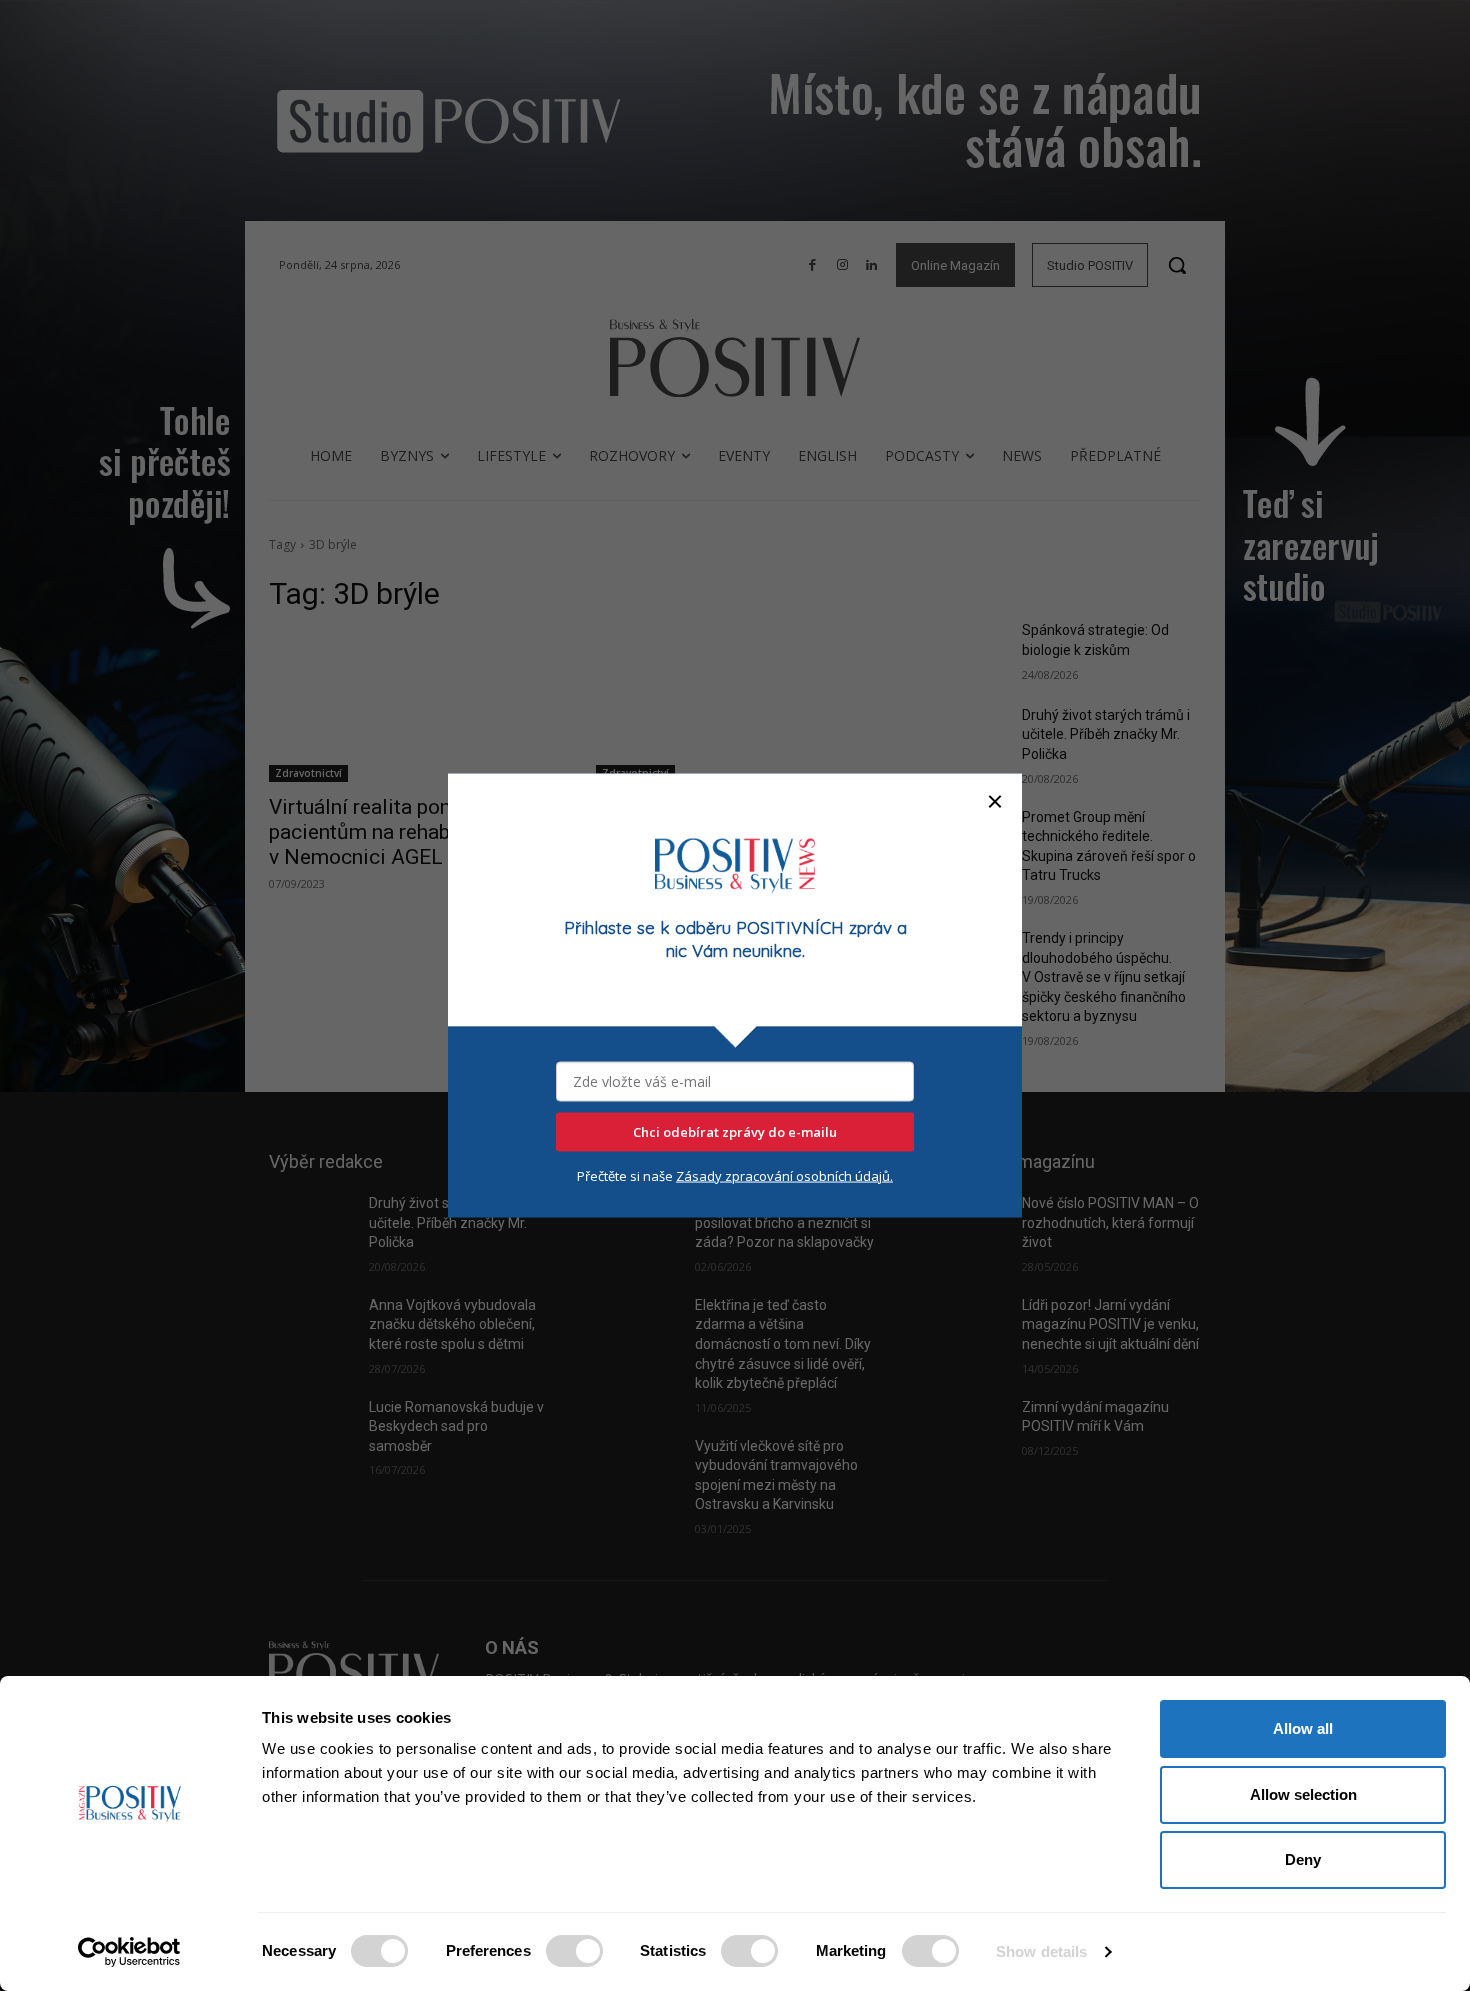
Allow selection (1303, 1794)
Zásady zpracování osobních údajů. (784, 1175)
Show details (1041, 1951)
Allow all (1303, 1728)
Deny (1303, 1859)
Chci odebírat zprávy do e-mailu (735, 1131)
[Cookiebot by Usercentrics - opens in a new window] (129, 1952)
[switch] (574, 1951)
